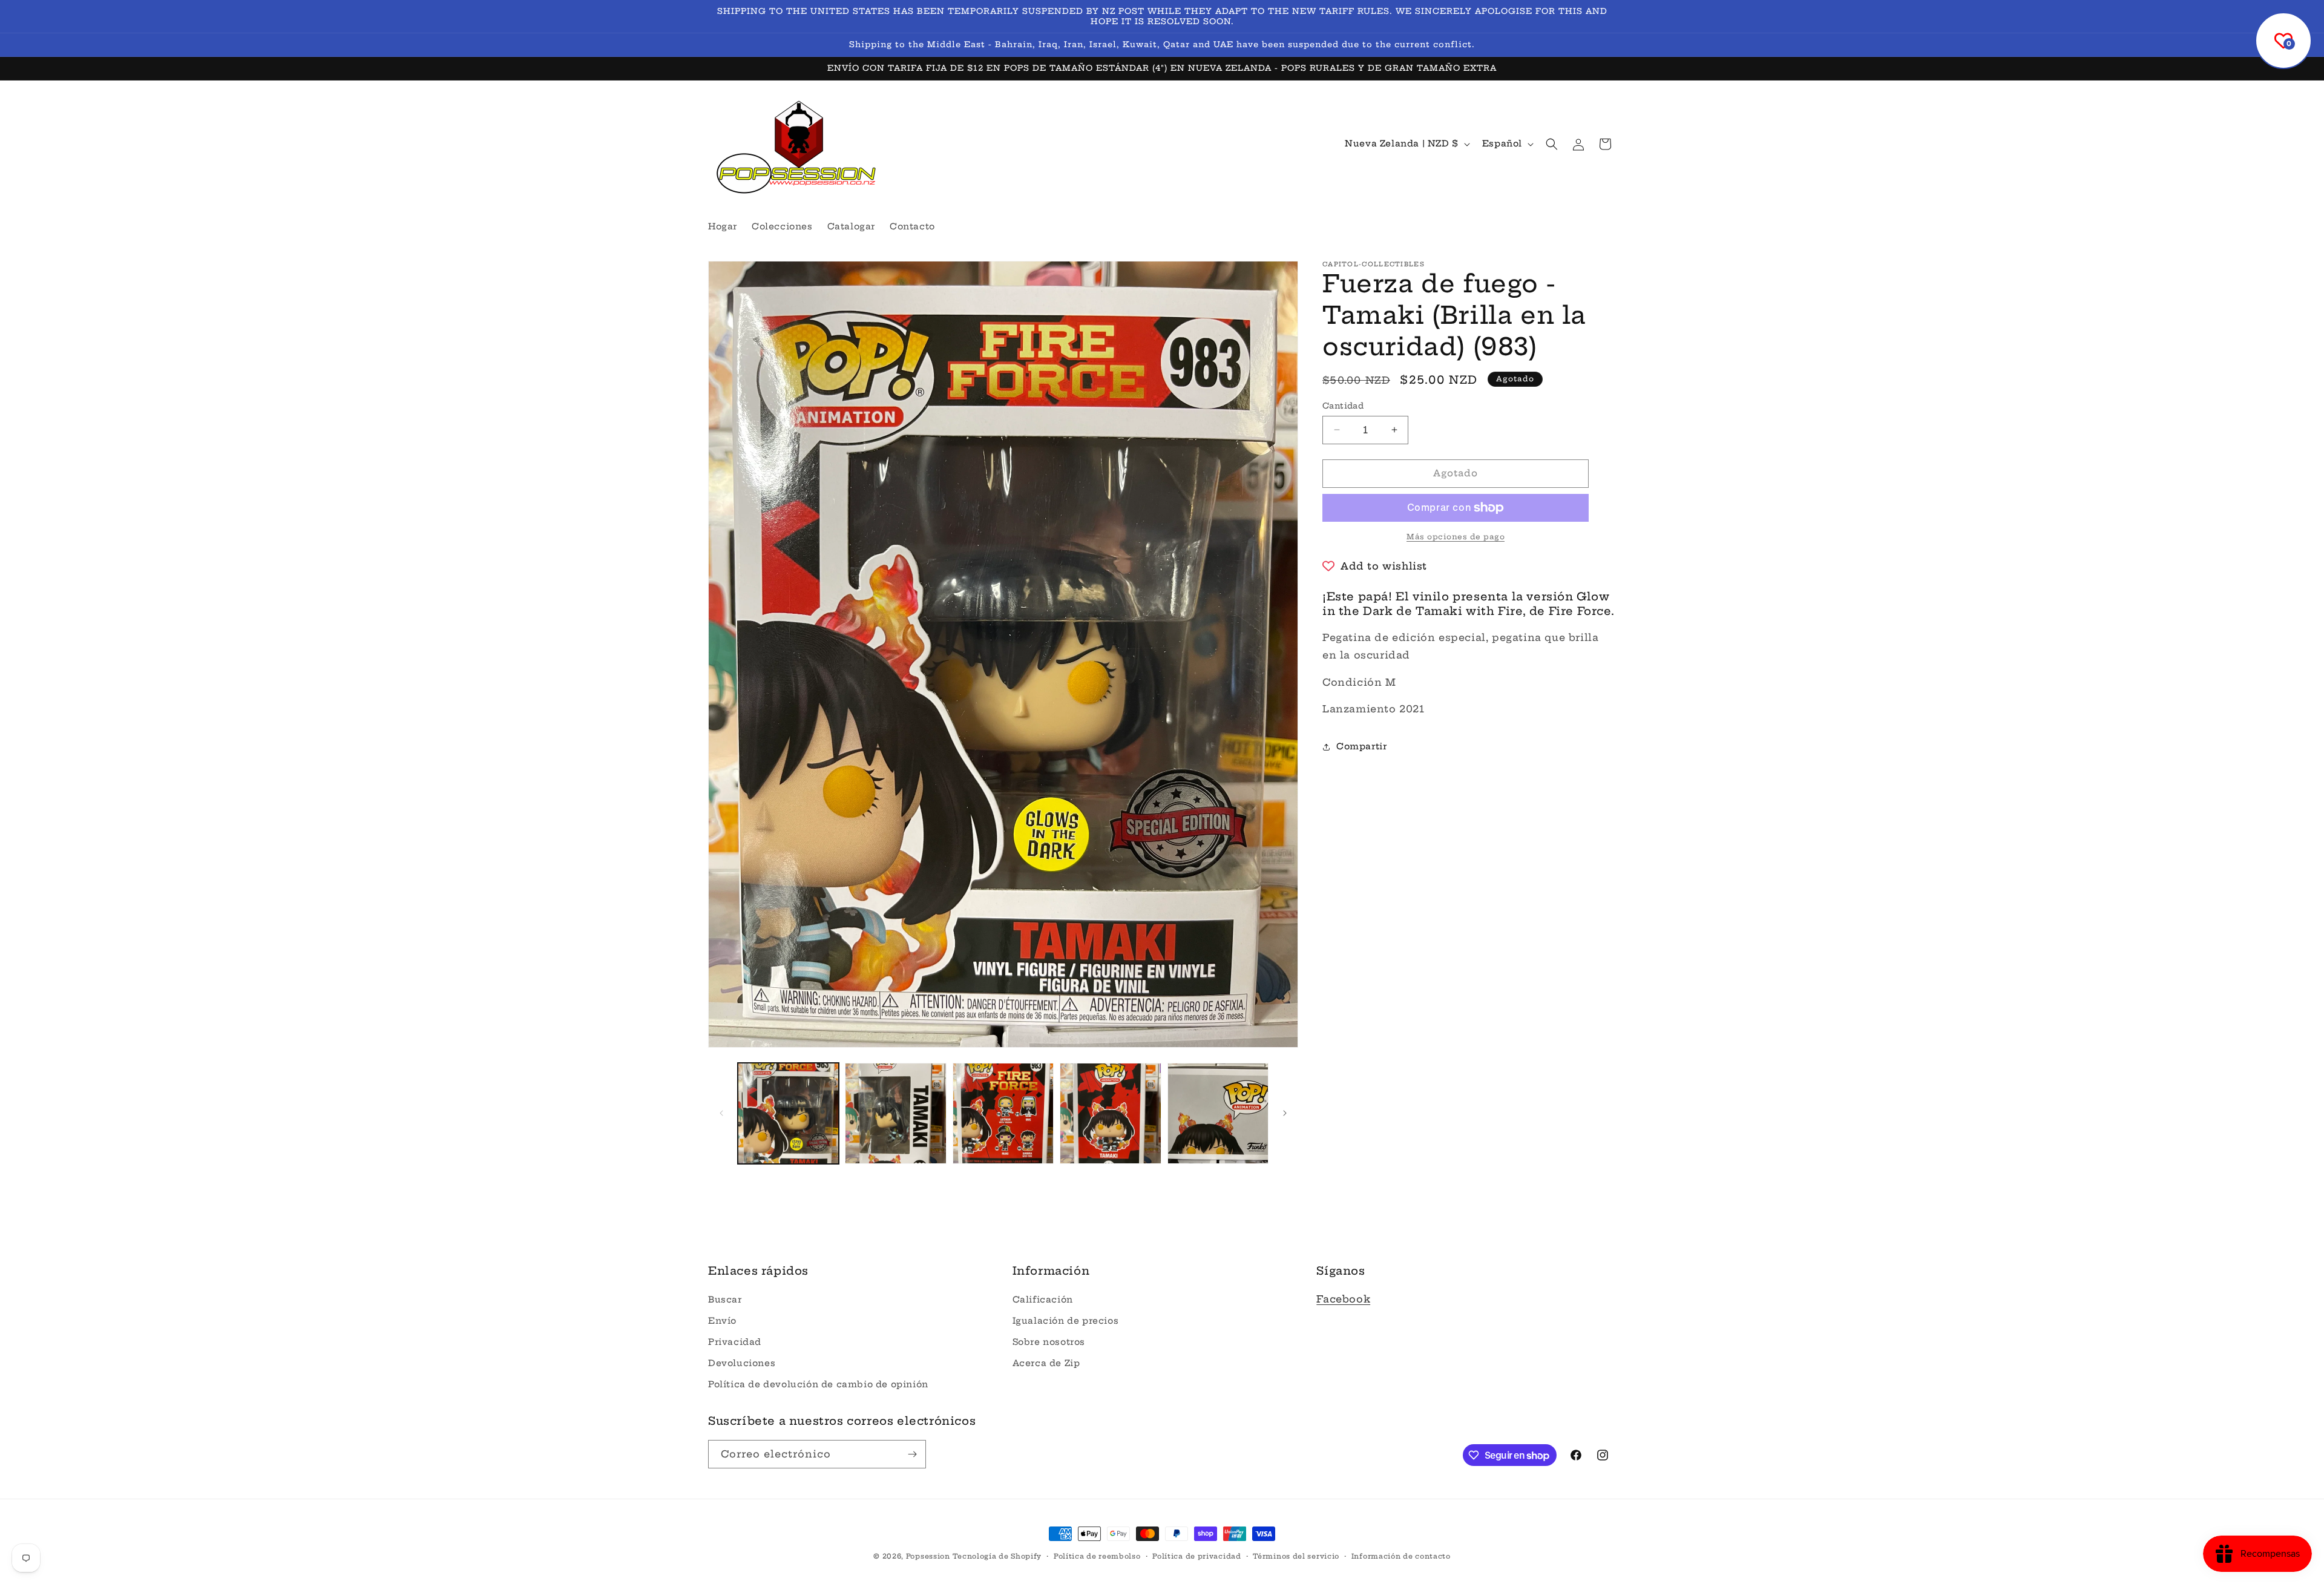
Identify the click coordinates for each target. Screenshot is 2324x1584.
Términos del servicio (1296, 1556)
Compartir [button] (1361, 746)
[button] (1552, 144)
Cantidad (1343, 406)
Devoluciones (742, 1363)
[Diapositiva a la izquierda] (721, 1113)
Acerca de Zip (1046, 1363)
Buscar (725, 1300)
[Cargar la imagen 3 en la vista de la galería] (1003, 1113)
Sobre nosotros (1049, 1342)
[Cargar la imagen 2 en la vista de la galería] (895, 1113)
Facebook (1343, 1299)
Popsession (928, 1556)
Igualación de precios (1066, 1321)
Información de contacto (1401, 1556)
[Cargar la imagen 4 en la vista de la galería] (1110, 1113)
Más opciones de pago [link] (1456, 537)
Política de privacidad (1196, 1556)
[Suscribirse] (912, 1454)
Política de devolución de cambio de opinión (818, 1384)
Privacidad (735, 1342)
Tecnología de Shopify (997, 1556)
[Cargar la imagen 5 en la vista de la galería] (1218, 1113)
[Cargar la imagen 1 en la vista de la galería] (788, 1113)
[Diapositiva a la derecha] (1285, 1113)
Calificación (1043, 1300)
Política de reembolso (1097, 1556)
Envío (722, 1321)
